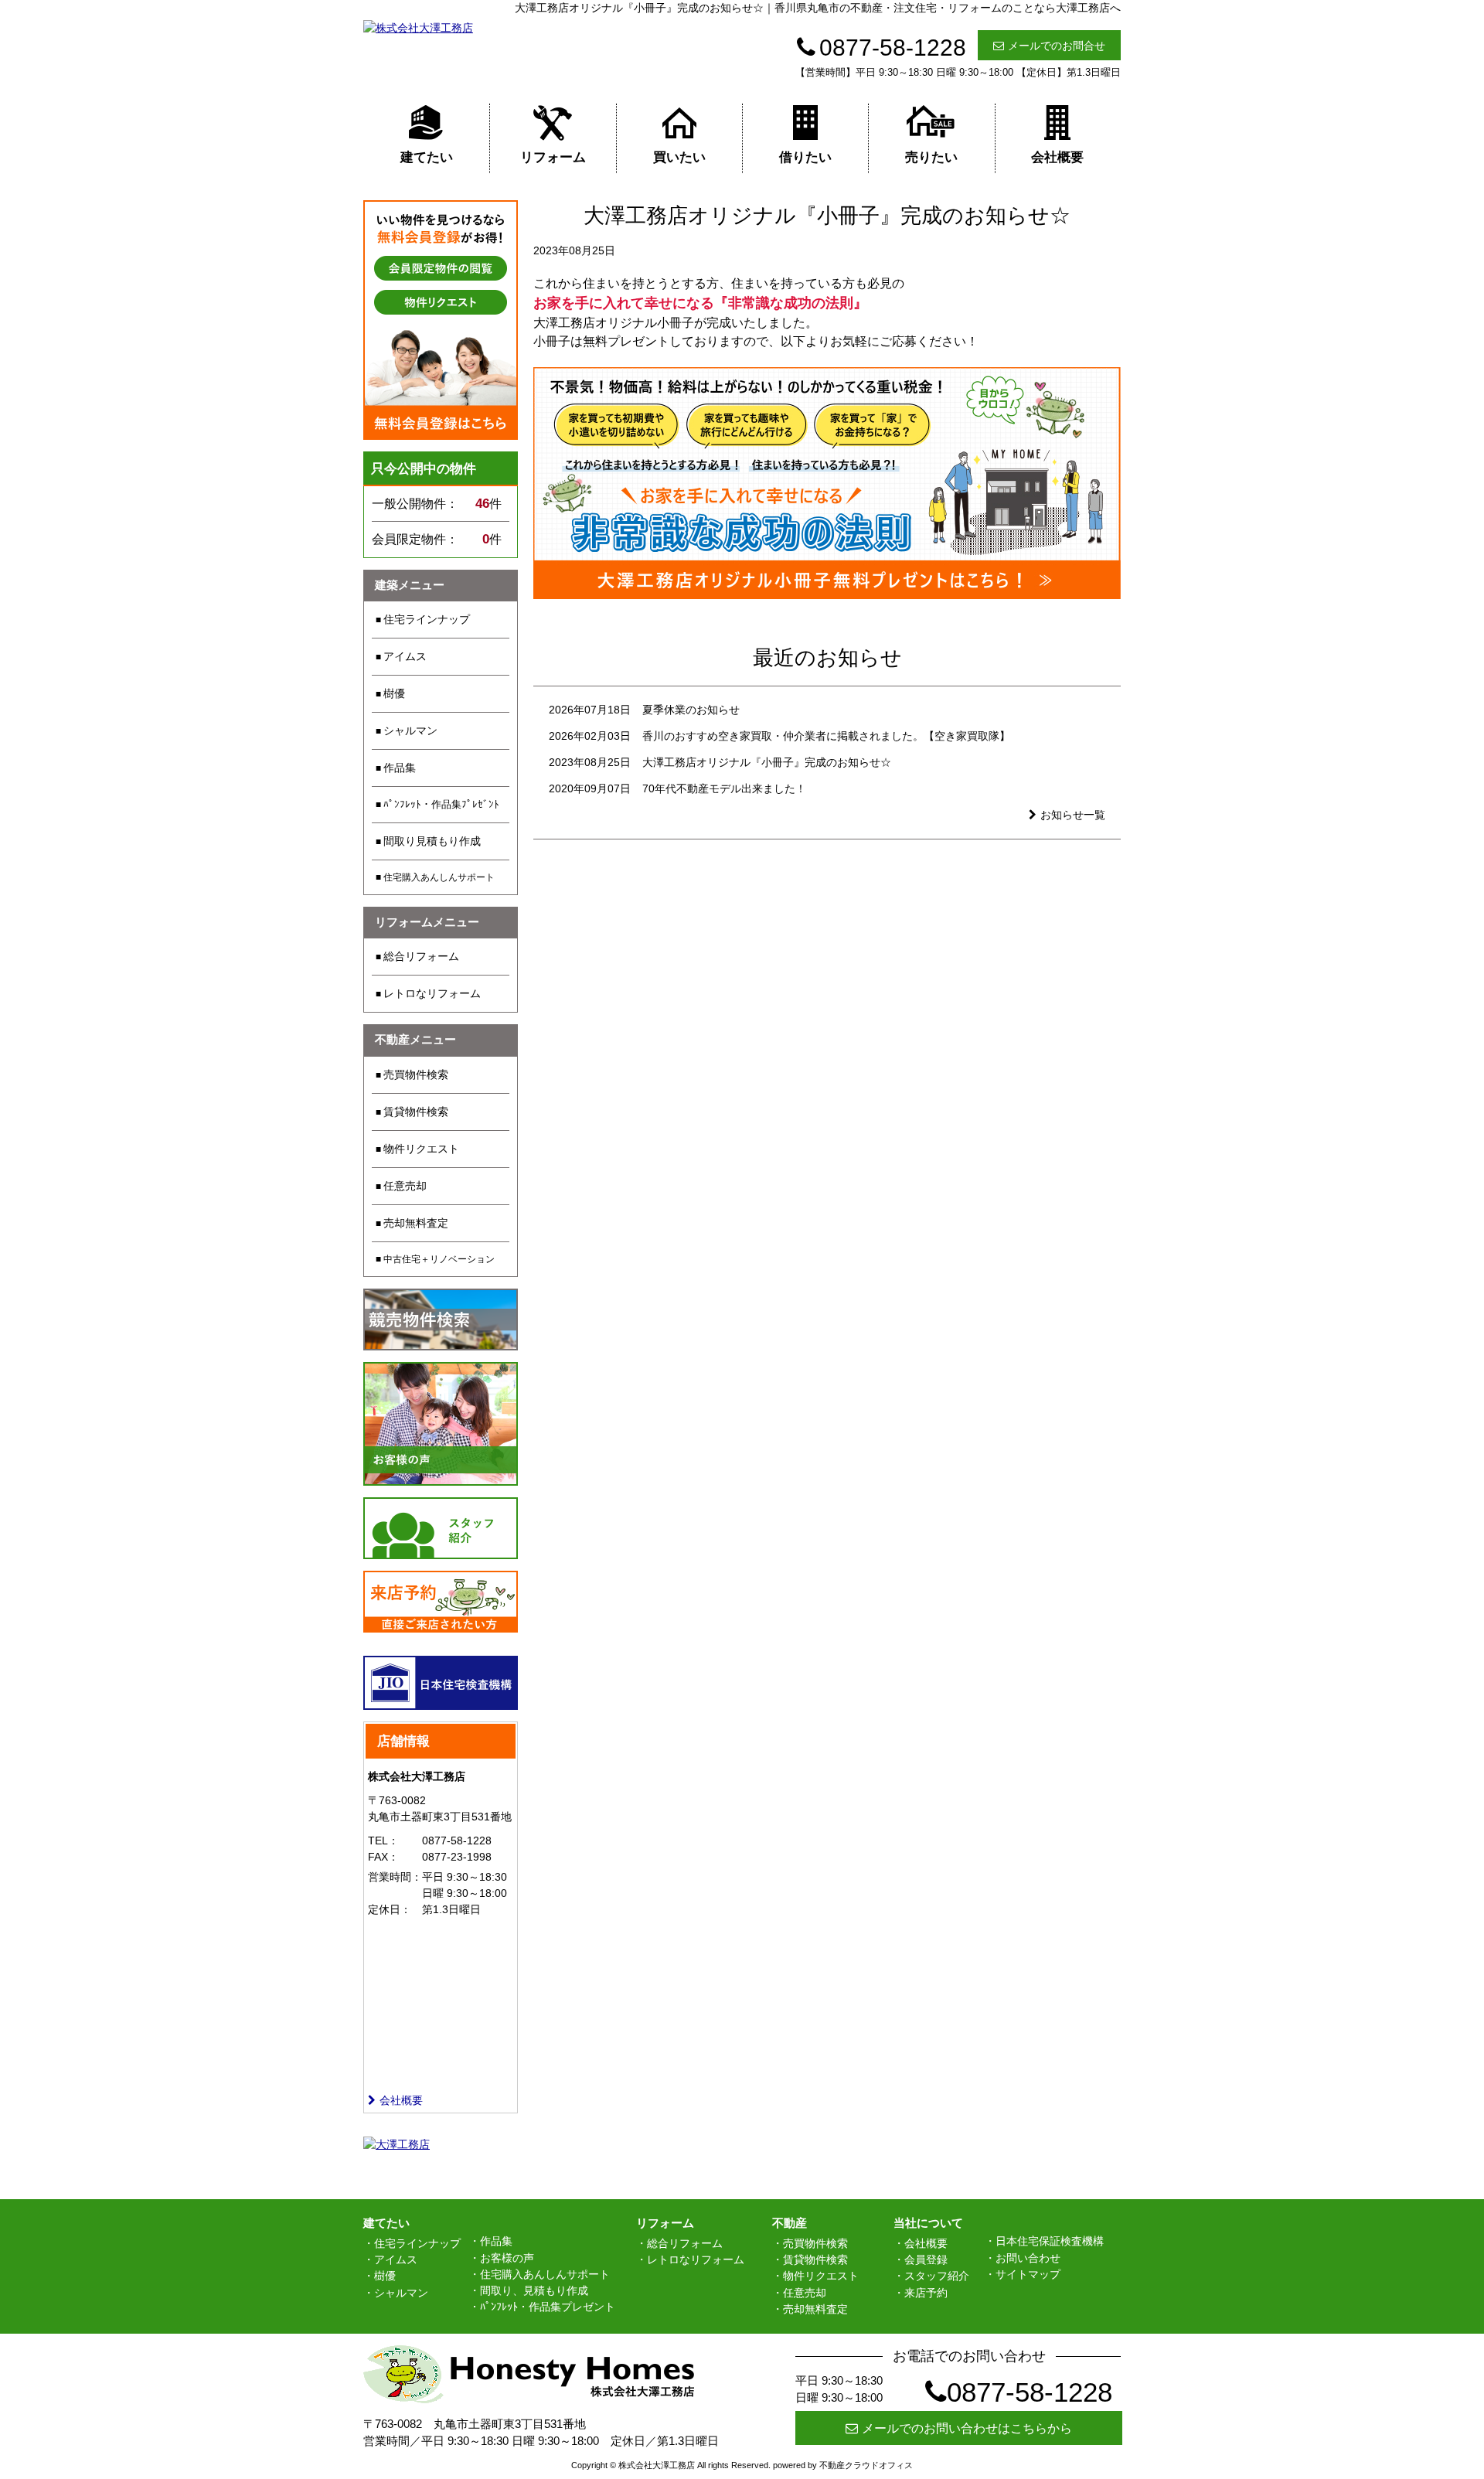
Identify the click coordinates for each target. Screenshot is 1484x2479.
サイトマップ (1028, 2274)
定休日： (390, 1909)
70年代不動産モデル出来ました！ (724, 788)
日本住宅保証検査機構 (1050, 2241)
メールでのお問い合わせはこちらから (967, 2428)
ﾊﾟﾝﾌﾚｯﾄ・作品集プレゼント (548, 2307)
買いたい (679, 157)
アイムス (405, 656)
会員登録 (926, 2259)
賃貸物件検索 (416, 1112)
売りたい (931, 157)
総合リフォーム (421, 956)
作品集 (400, 768)
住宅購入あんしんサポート (439, 877)
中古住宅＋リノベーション (439, 1259)
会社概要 (1057, 157)
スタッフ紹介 (937, 2276)
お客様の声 (507, 2258)
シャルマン (410, 730)
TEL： (383, 1841)
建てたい (427, 157)
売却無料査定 (416, 1223)
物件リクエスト (421, 1149)
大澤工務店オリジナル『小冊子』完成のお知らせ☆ (767, 762)
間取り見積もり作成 (432, 841)
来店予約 (926, 2293)
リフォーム (553, 157)
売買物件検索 (416, 1074)
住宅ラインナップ (427, 619)
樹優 (394, 693)
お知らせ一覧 (1073, 815)
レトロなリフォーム (432, 993)
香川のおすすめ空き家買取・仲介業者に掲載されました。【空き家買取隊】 (826, 736)
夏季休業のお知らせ (691, 710)
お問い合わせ (1028, 2258)
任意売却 (405, 1186)
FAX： (383, 1857)
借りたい (805, 157)
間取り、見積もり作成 (534, 2290)
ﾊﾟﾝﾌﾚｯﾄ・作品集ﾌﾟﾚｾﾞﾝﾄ (441, 804)
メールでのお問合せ (1057, 46)
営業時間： (395, 1877)
